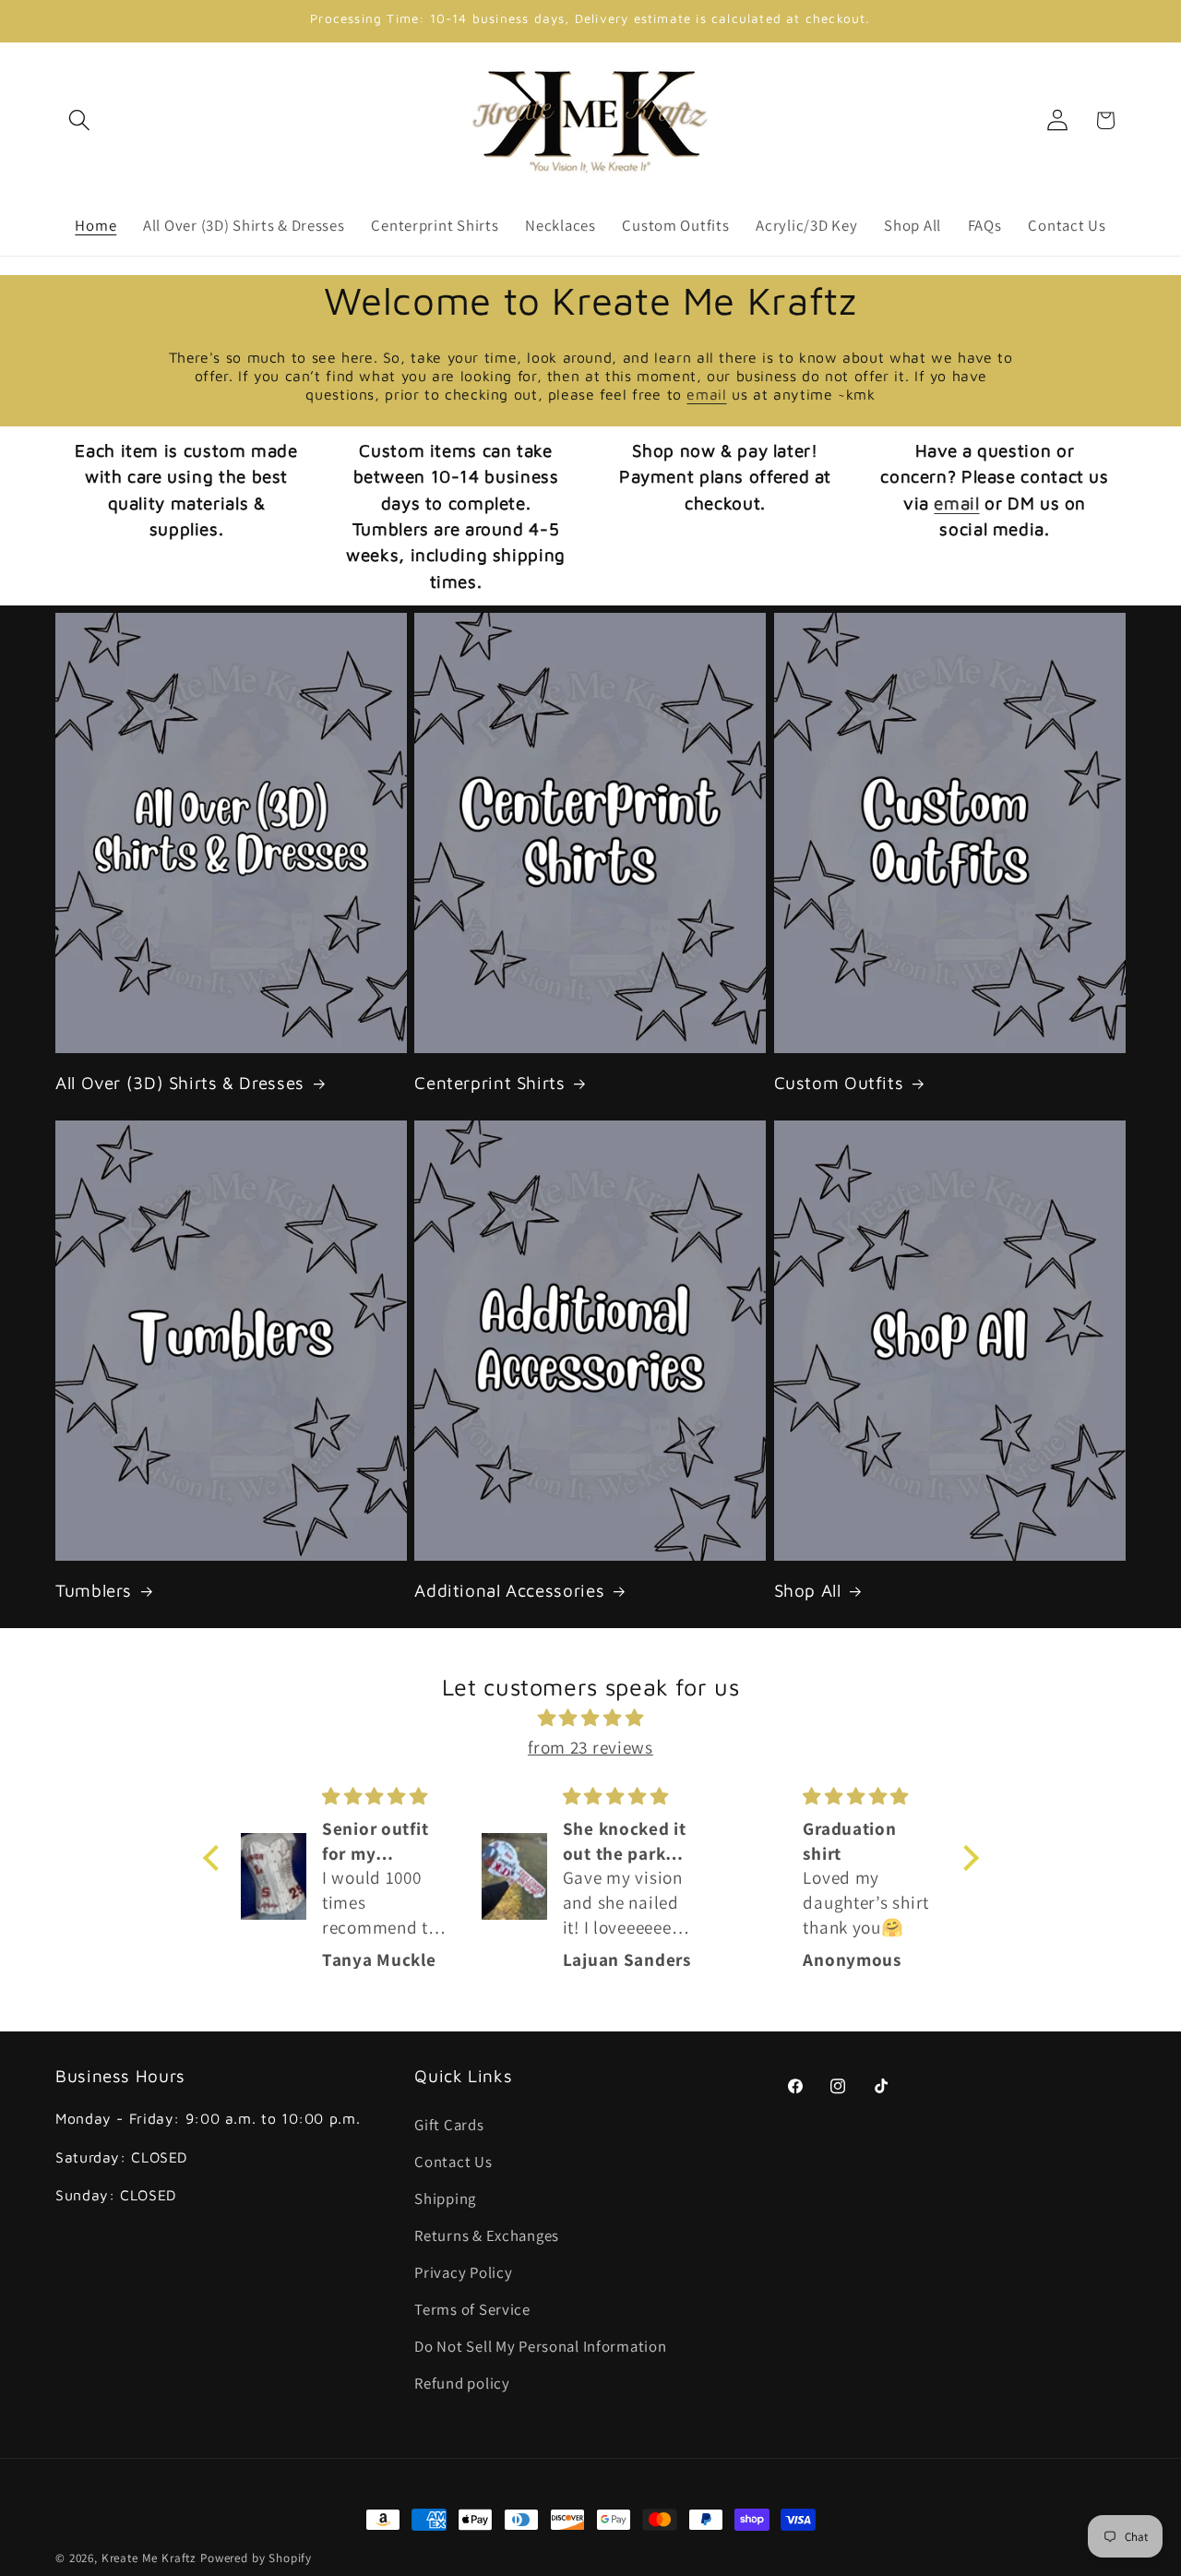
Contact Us (453, 2162)
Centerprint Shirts (489, 1083)
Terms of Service (472, 2309)
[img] (591, 1718)
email (706, 394)
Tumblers (94, 1590)
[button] (80, 120)
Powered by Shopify (256, 2558)
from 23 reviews (590, 1747)
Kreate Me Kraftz (149, 2558)
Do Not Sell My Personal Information (540, 2346)
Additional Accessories (509, 1590)
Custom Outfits (839, 1083)
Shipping (445, 2199)
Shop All (808, 1590)
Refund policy (462, 2383)
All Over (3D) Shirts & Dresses (180, 1083)
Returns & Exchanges (487, 2235)
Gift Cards (449, 2125)
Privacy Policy (463, 2272)
